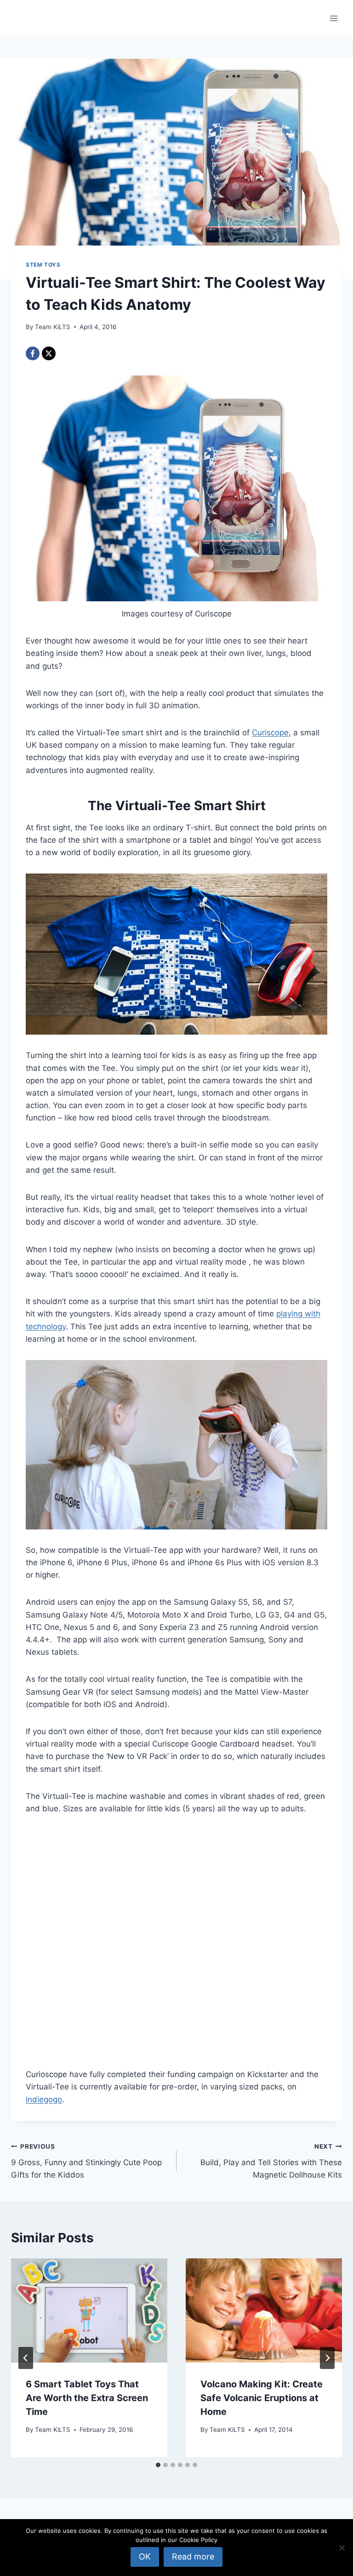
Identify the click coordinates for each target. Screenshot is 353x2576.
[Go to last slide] (26, 2358)
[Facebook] (33, 353)
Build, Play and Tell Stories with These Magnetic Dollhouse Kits (271, 2161)
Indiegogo (44, 2100)
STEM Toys (43, 265)
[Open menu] (333, 18)
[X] (49, 353)
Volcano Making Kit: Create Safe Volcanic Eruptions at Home (262, 2398)
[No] (342, 2548)
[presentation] (89, 2310)
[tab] (158, 2465)
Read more (193, 2556)
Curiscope (270, 733)
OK (145, 2556)
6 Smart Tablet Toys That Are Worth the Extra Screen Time (87, 2398)
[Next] (327, 2358)
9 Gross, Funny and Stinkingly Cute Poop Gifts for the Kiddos (86, 2161)
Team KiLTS (53, 327)
